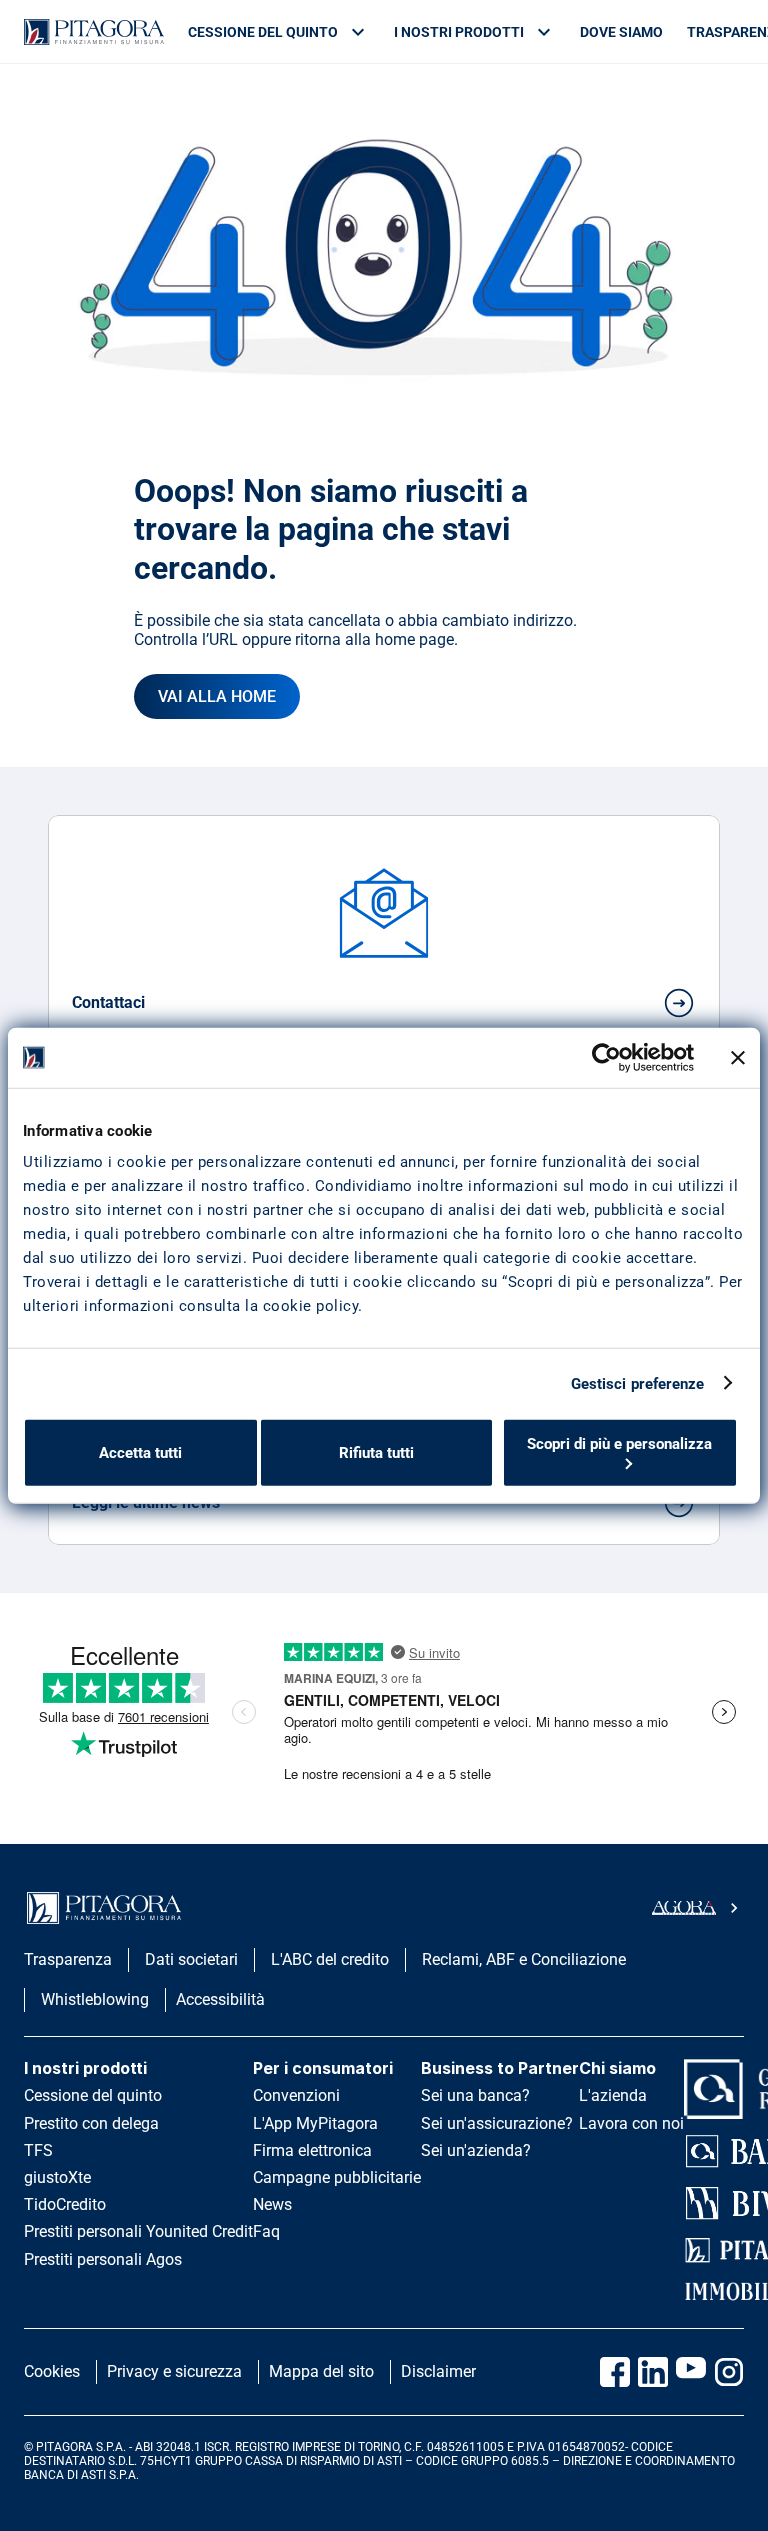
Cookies (52, 2371)
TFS (38, 2150)
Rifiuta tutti (376, 1453)
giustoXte (57, 2177)
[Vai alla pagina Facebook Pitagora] (615, 2372)
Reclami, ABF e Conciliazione (524, 1959)
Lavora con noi (631, 2123)
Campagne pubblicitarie (337, 2177)
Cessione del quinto (93, 2095)
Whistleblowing (95, 1999)
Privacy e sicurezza (174, 2371)
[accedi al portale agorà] (698, 1908)
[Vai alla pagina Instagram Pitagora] (729, 2372)
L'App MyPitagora (315, 2123)
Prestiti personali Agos (103, 2259)
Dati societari (191, 1959)
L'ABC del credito (330, 1959)
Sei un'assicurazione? (497, 2123)
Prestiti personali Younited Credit (138, 2231)
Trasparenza (68, 1959)
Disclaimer (438, 2371)
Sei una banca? (475, 2095)
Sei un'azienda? (476, 2150)
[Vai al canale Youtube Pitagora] (691, 2372)
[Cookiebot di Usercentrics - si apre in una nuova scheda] (606, 1057)
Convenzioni (296, 2095)
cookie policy (311, 1306)
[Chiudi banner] (738, 1057)
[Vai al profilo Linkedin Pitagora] (653, 2372)
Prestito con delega (91, 2123)
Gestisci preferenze (638, 1383)
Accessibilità (220, 1999)
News (272, 2204)
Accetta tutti (140, 1453)
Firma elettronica (312, 2150)
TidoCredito (65, 2204)
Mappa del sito (321, 2371)
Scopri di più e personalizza (619, 1444)
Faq (266, 2231)
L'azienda (613, 2095)
